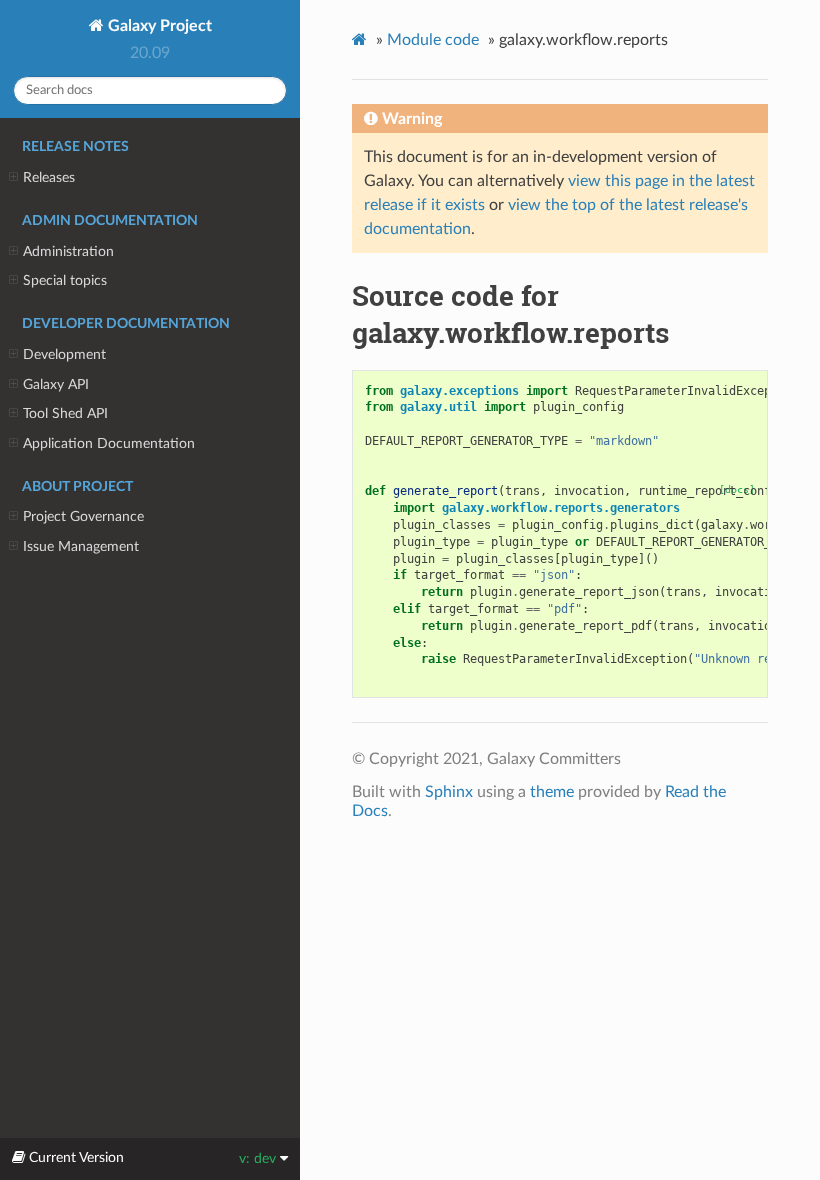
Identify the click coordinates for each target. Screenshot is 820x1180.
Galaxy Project (158, 26)
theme (552, 792)
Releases (49, 177)
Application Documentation (109, 443)
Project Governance (83, 516)
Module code (433, 40)
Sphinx (449, 792)
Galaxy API (56, 384)
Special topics (65, 280)
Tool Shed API (65, 413)
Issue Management (81, 546)
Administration (68, 251)
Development (64, 354)
